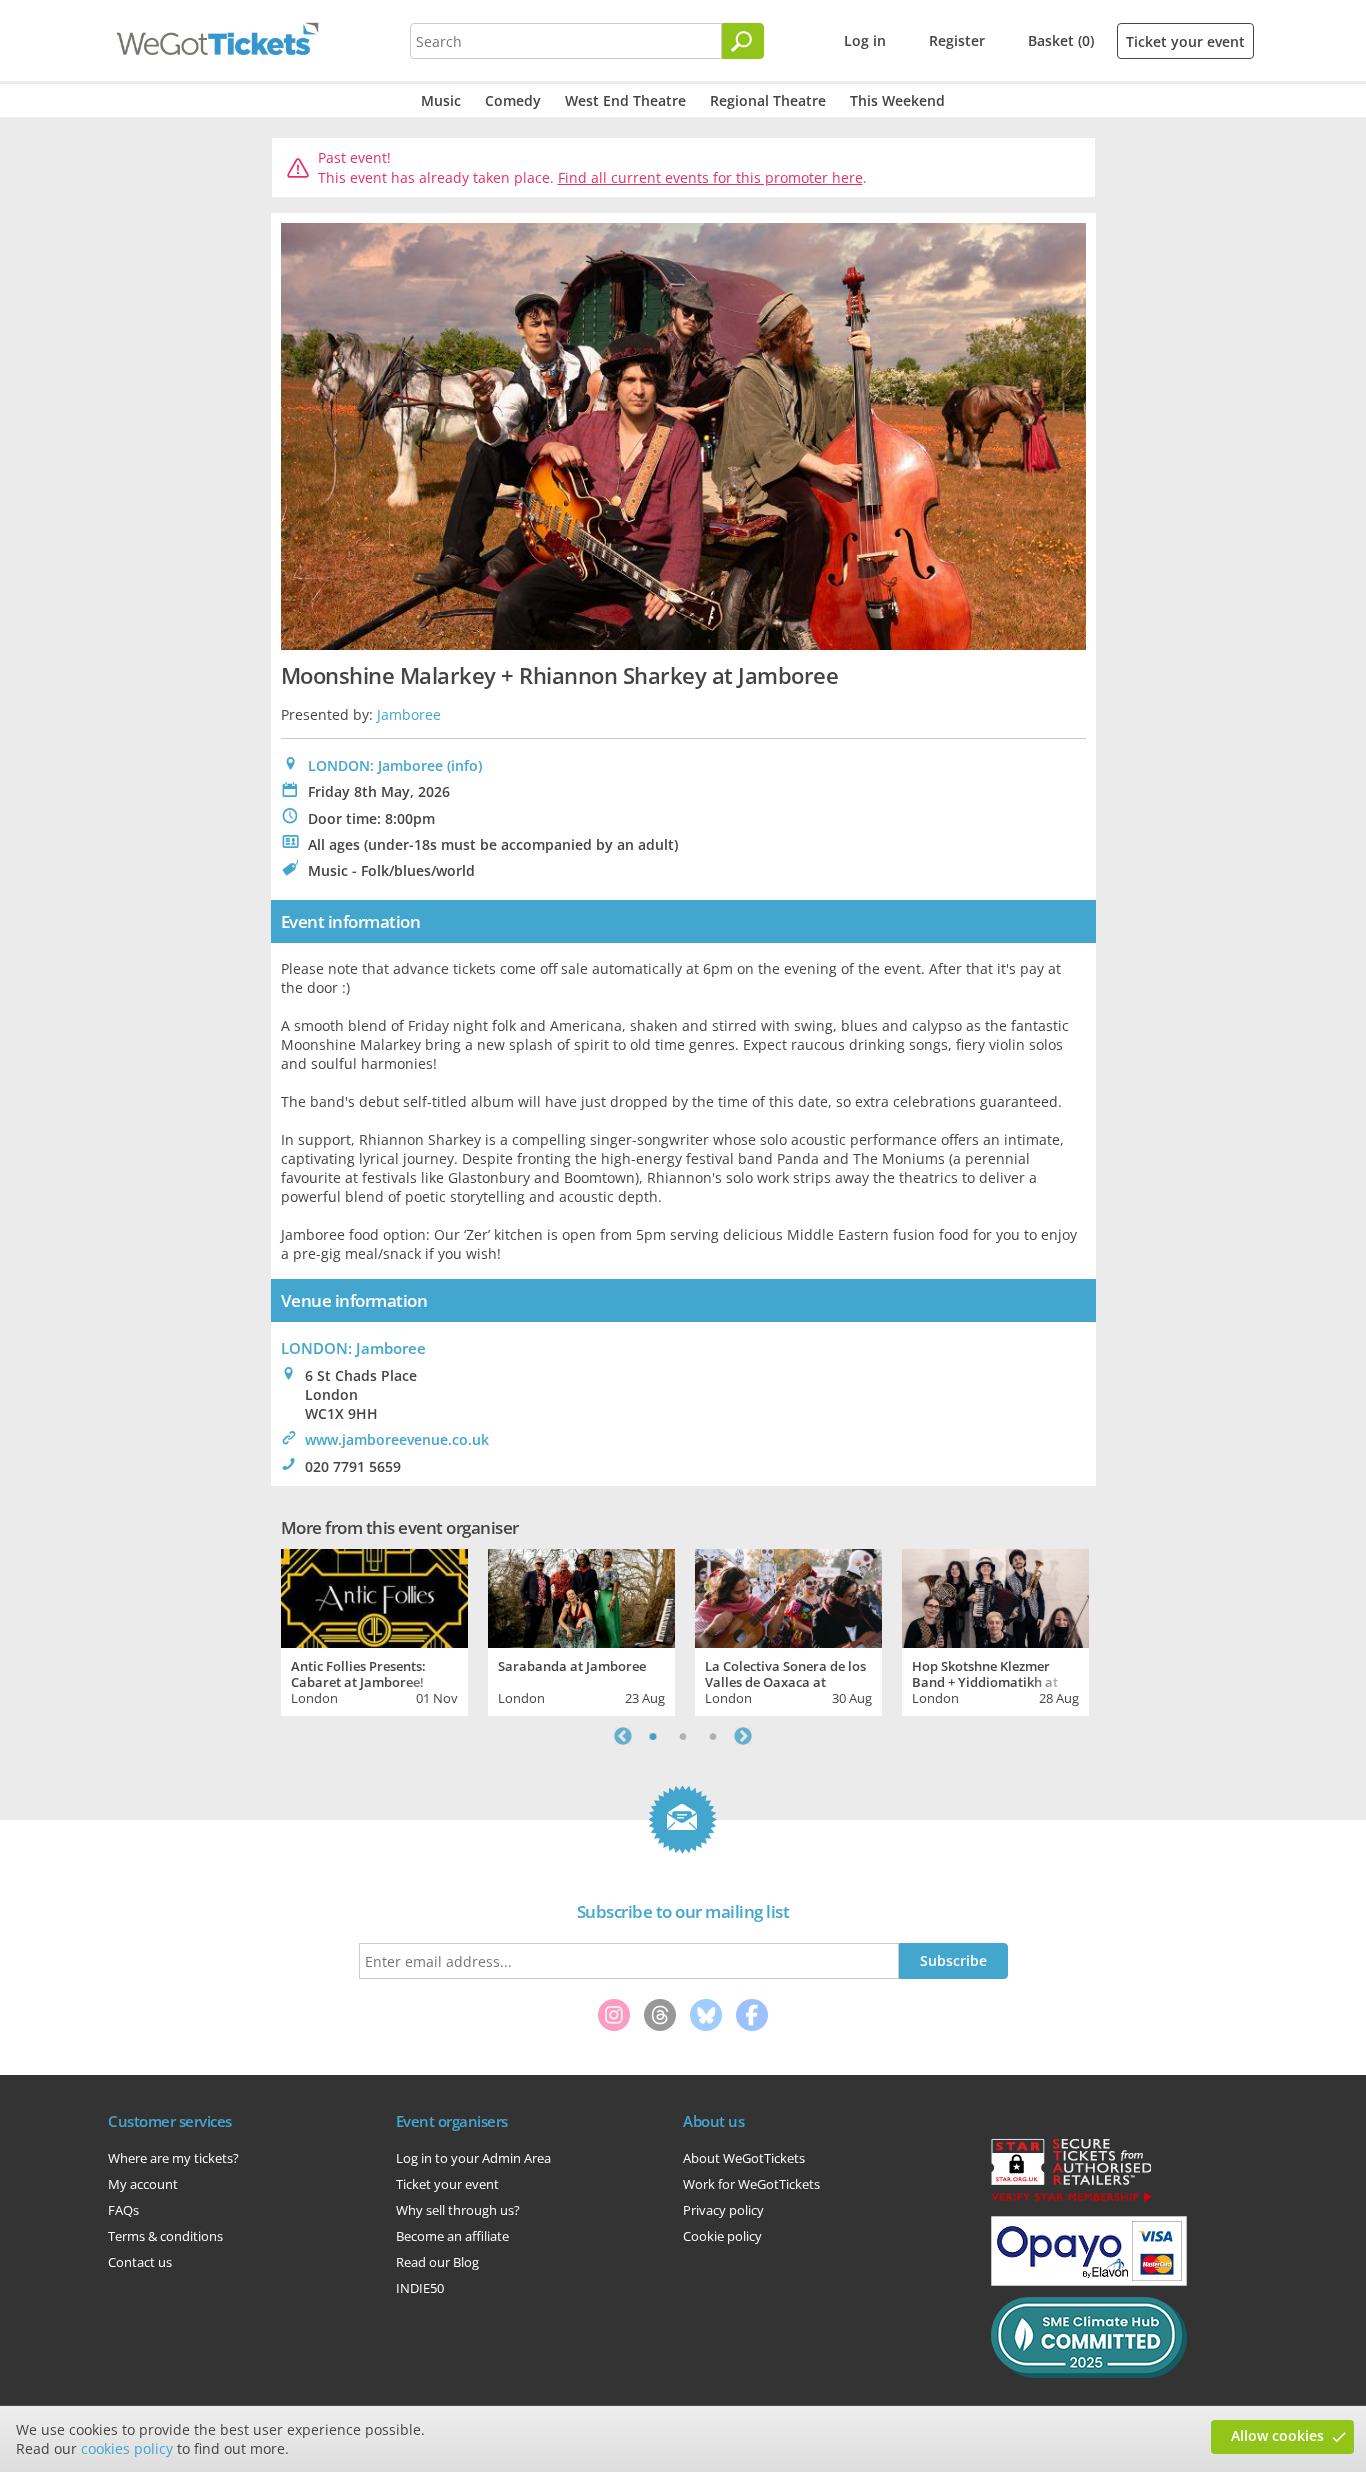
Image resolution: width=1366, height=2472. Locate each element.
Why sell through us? (458, 2210)
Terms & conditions (165, 2236)
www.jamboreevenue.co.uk (397, 1439)
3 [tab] (713, 1736)
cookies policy (127, 2448)
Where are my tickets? (173, 2158)
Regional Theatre (768, 100)
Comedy (513, 100)
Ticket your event (1185, 41)
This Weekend (897, 100)
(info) (464, 765)
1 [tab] (653, 1736)
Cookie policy (722, 2236)
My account (143, 2184)
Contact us (140, 2262)
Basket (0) (1061, 40)
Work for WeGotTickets (751, 2184)
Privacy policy (723, 2210)
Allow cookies (1277, 2435)
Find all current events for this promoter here (710, 177)
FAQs (123, 2210)
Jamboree (409, 714)
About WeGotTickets (744, 2158)
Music (441, 100)
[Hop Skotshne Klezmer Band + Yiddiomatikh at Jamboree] (995, 1596)
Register (957, 40)
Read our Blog (437, 2262)
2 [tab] (683, 1736)
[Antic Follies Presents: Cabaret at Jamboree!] (374, 1596)
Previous (623, 1736)
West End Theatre (625, 100)
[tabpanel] (374, 1630)
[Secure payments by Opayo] (1089, 2281)
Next (743, 1736)
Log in (865, 40)
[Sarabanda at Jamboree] (581, 1596)
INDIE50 (420, 2288)
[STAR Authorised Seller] (1071, 2200)
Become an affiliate (452, 2236)
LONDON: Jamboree (375, 765)
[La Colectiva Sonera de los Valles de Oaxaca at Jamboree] (788, 1596)
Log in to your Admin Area (473, 2158)
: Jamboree (353, 1348)
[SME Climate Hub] (1089, 2373)
